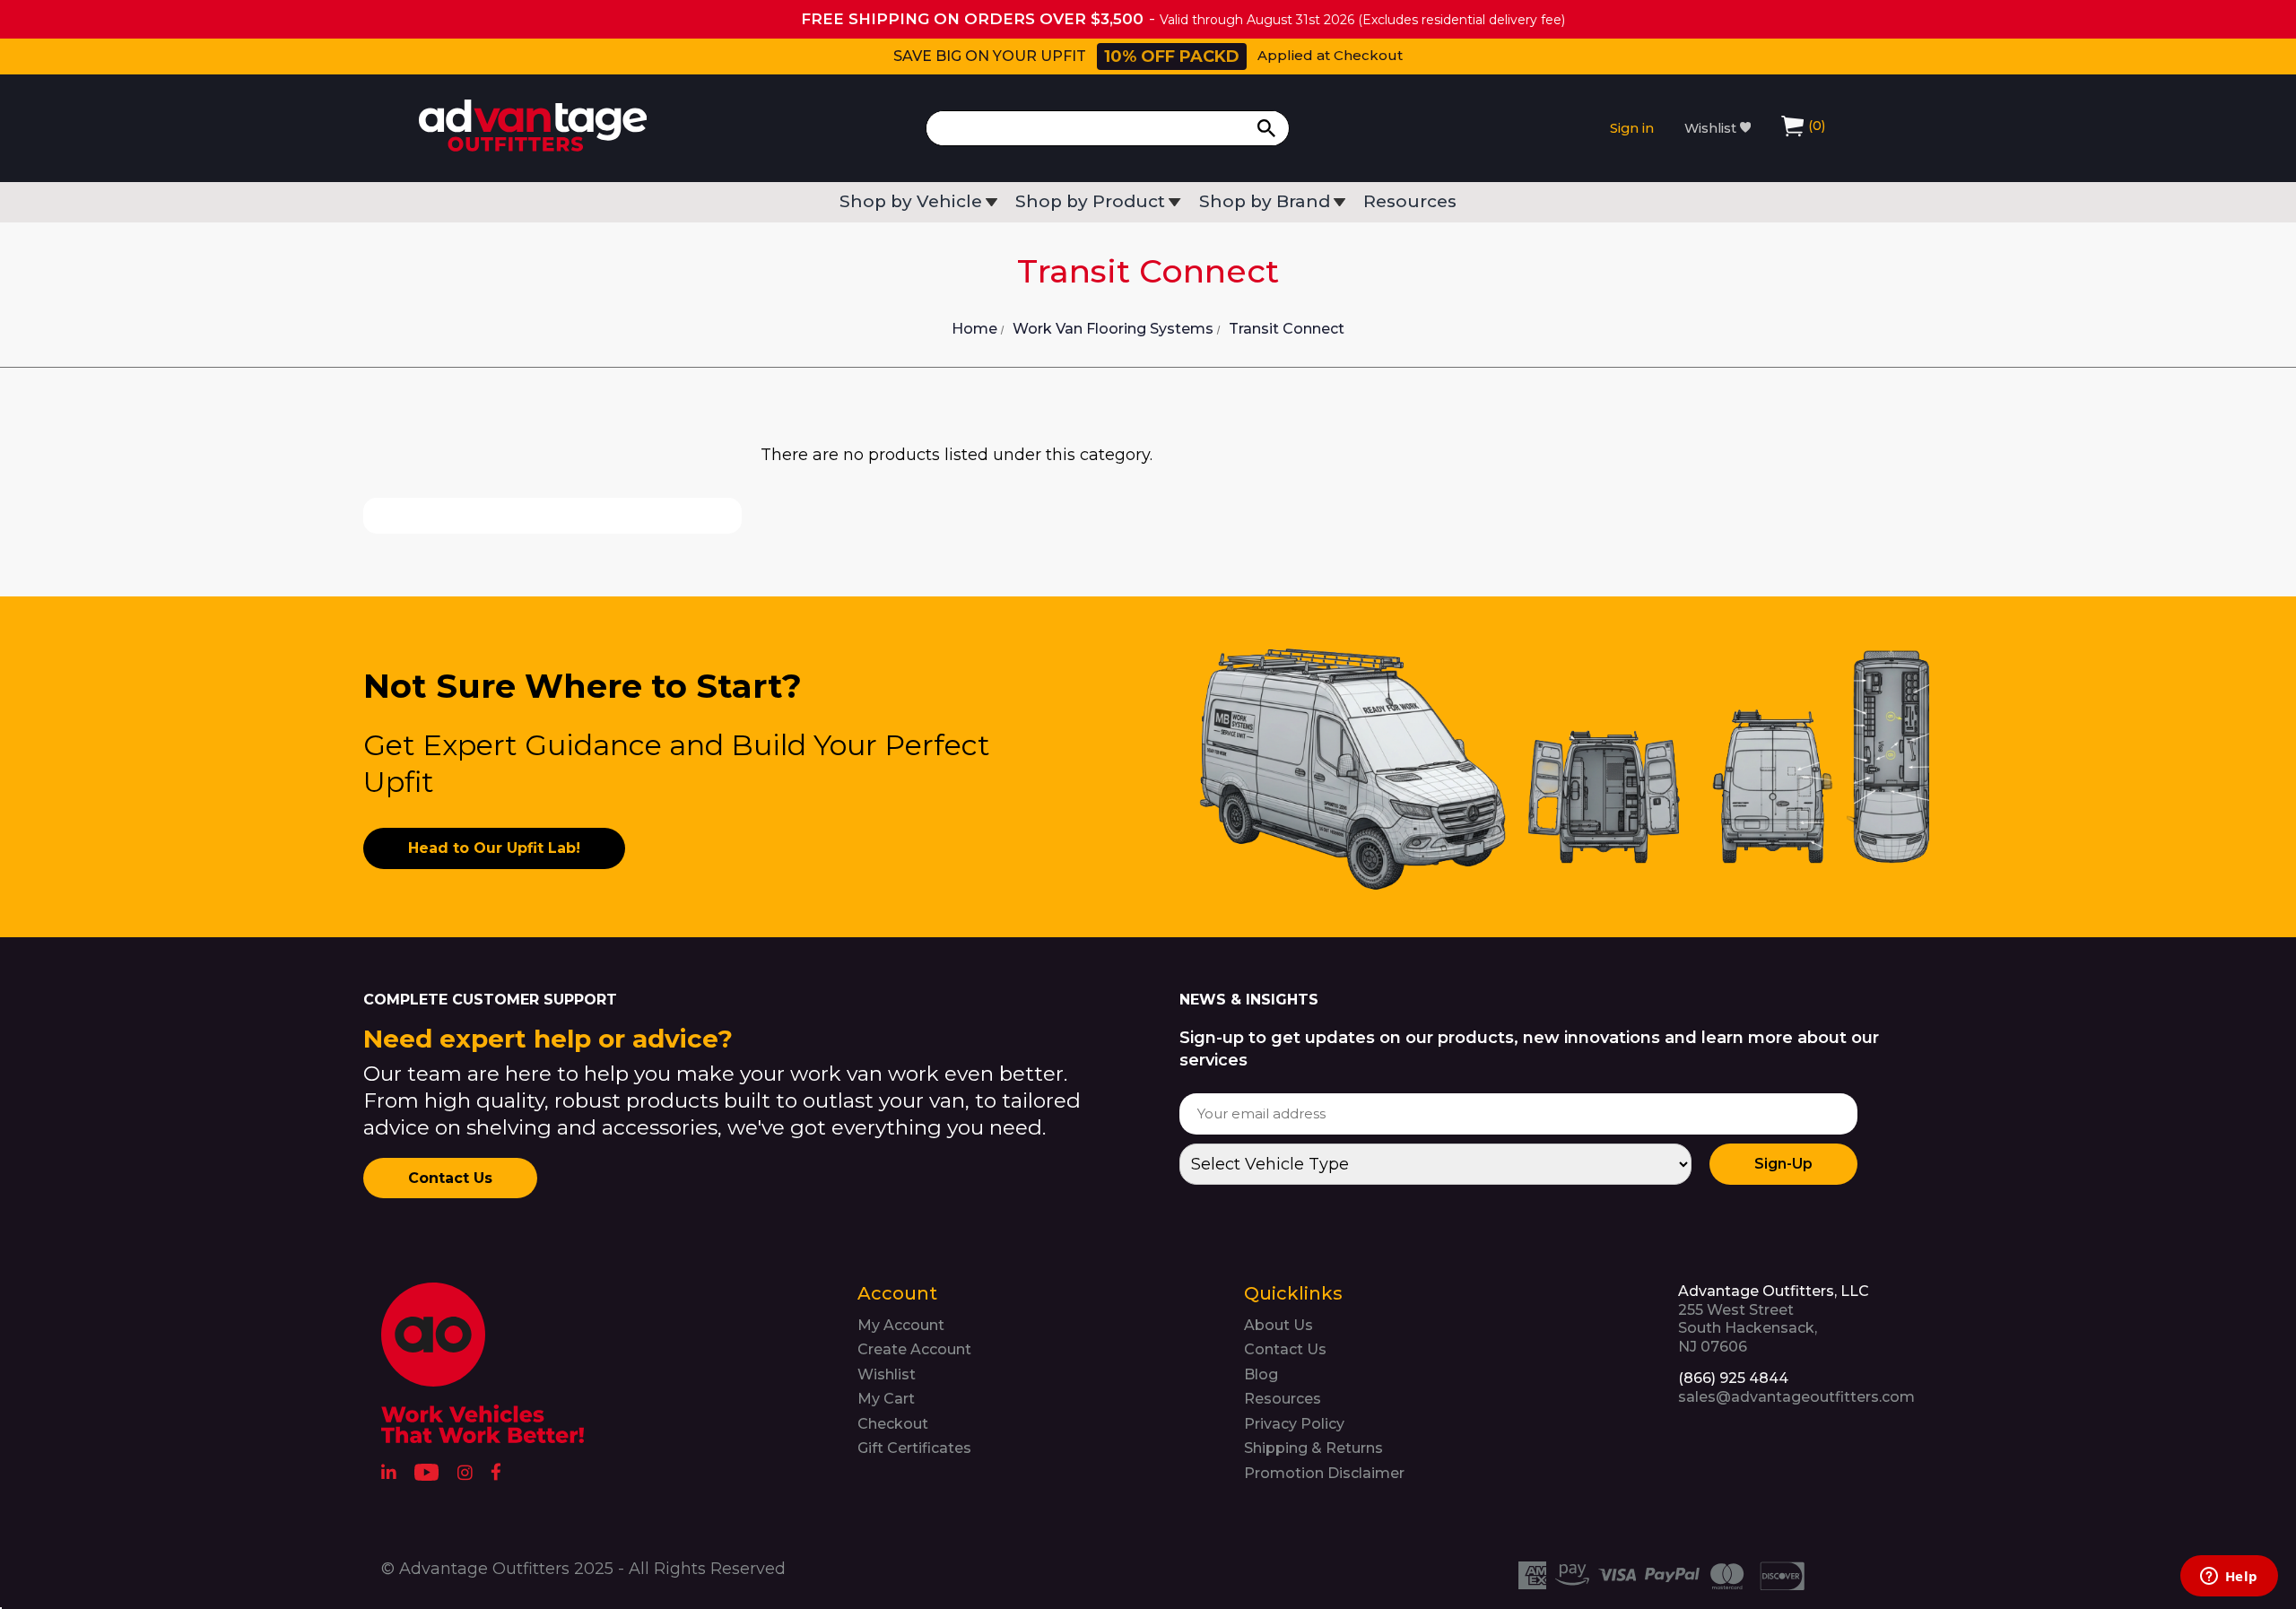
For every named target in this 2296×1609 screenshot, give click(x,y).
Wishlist (1712, 128)
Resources (1410, 202)
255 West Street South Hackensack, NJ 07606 (1774, 1319)
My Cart (886, 1399)
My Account (901, 1325)
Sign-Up (1783, 1164)
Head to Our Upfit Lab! (494, 848)
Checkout (893, 1424)
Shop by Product (1090, 202)
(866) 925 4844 (1733, 1378)
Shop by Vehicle (911, 202)
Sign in (1632, 128)
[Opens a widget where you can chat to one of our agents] (2229, 1578)
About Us (1278, 1325)
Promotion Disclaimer (1324, 1473)
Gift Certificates (914, 1448)
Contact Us (450, 1178)
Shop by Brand (1265, 202)
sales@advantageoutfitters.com (1796, 1397)
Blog (1261, 1374)
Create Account (914, 1349)
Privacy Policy (1294, 1424)
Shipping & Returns (1313, 1448)
